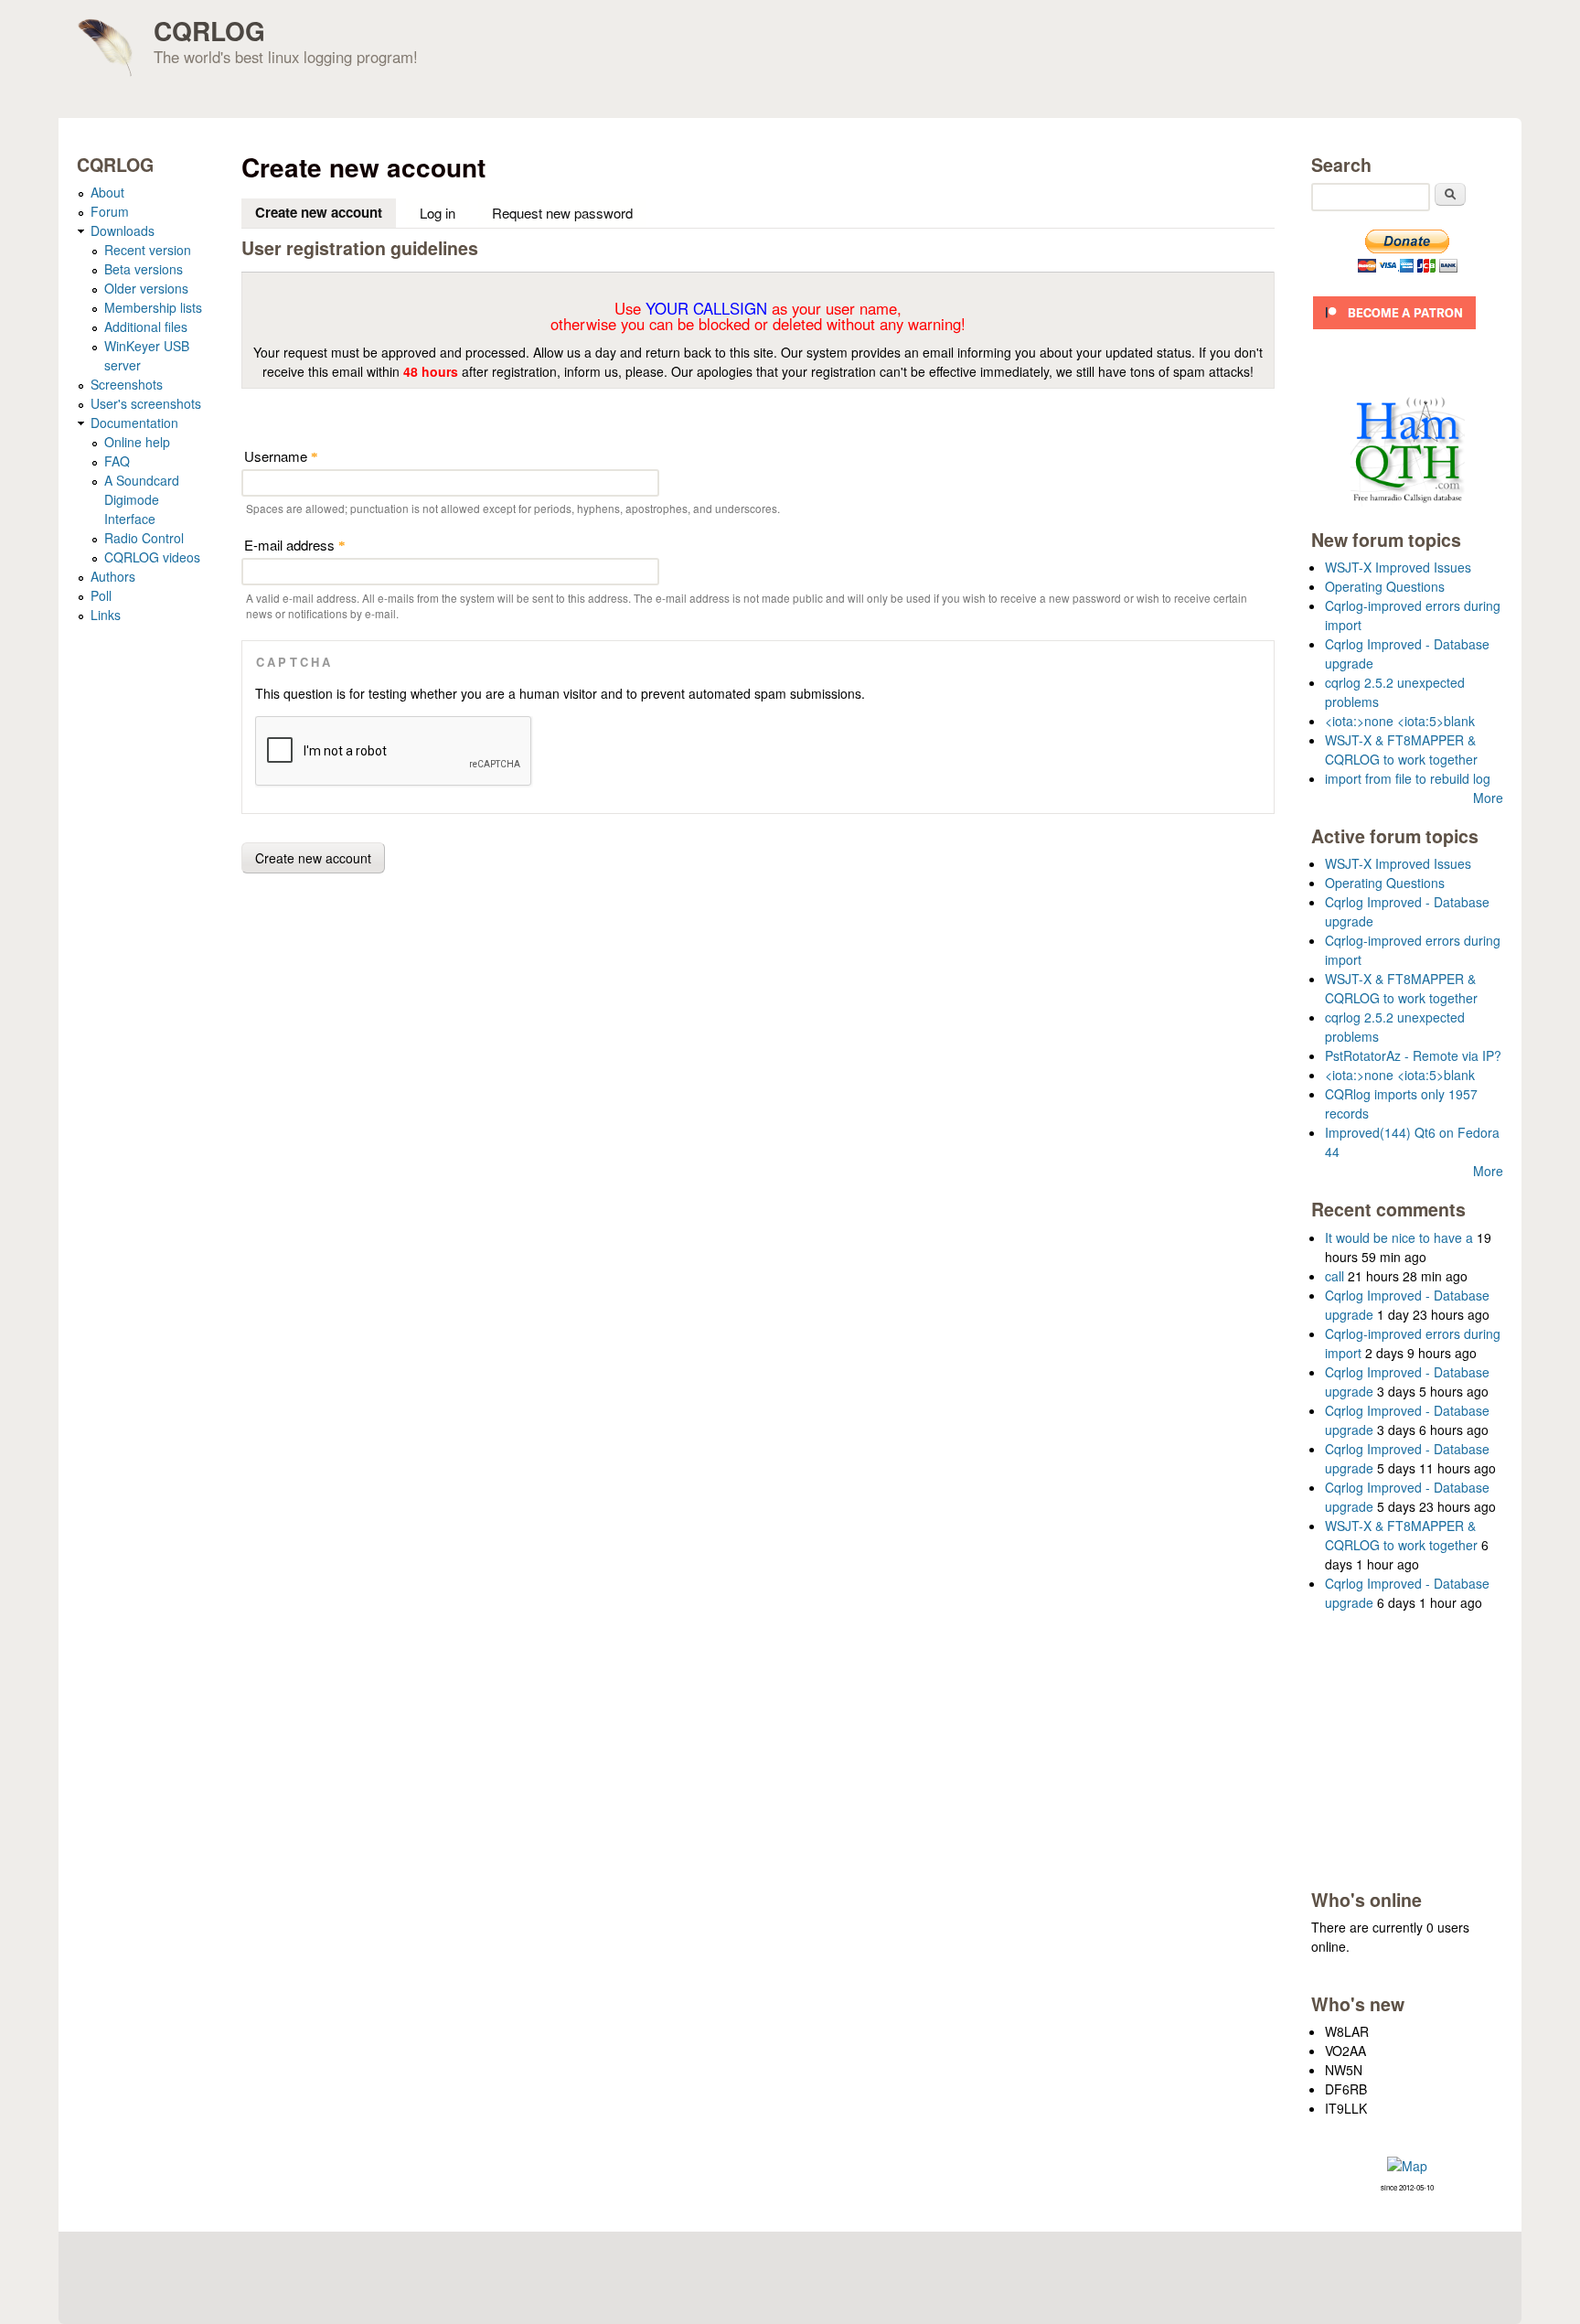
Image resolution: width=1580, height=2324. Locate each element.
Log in (438, 213)
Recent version (148, 250)
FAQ (117, 461)
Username (281, 456)
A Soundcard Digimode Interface (142, 499)
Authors (113, 576)
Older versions (146, 288)
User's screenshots (146, 403)
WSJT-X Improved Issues (1398, 567)
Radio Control (144, 538)
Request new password (562, 213)
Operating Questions (1385, 586)
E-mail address (295, 545)
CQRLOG (209, 31)
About (107, 192)
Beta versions (144, 269)
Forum (110, 211)
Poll (101, 595)
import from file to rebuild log (1408, 778)
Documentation (134, 423)
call (1334, 1276)
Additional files (146, 327)
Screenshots (127, 384)
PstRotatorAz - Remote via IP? (1413, 1055)
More (1488, 798)
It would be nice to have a (1399, 1237)
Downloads (123, 230)
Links (106, 615)
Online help (137, 442)
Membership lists (153, 307)
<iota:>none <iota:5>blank (1400, 721)
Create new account (326, 212)
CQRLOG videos (152, 557)
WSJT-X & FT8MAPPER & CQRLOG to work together (1401, 750)
